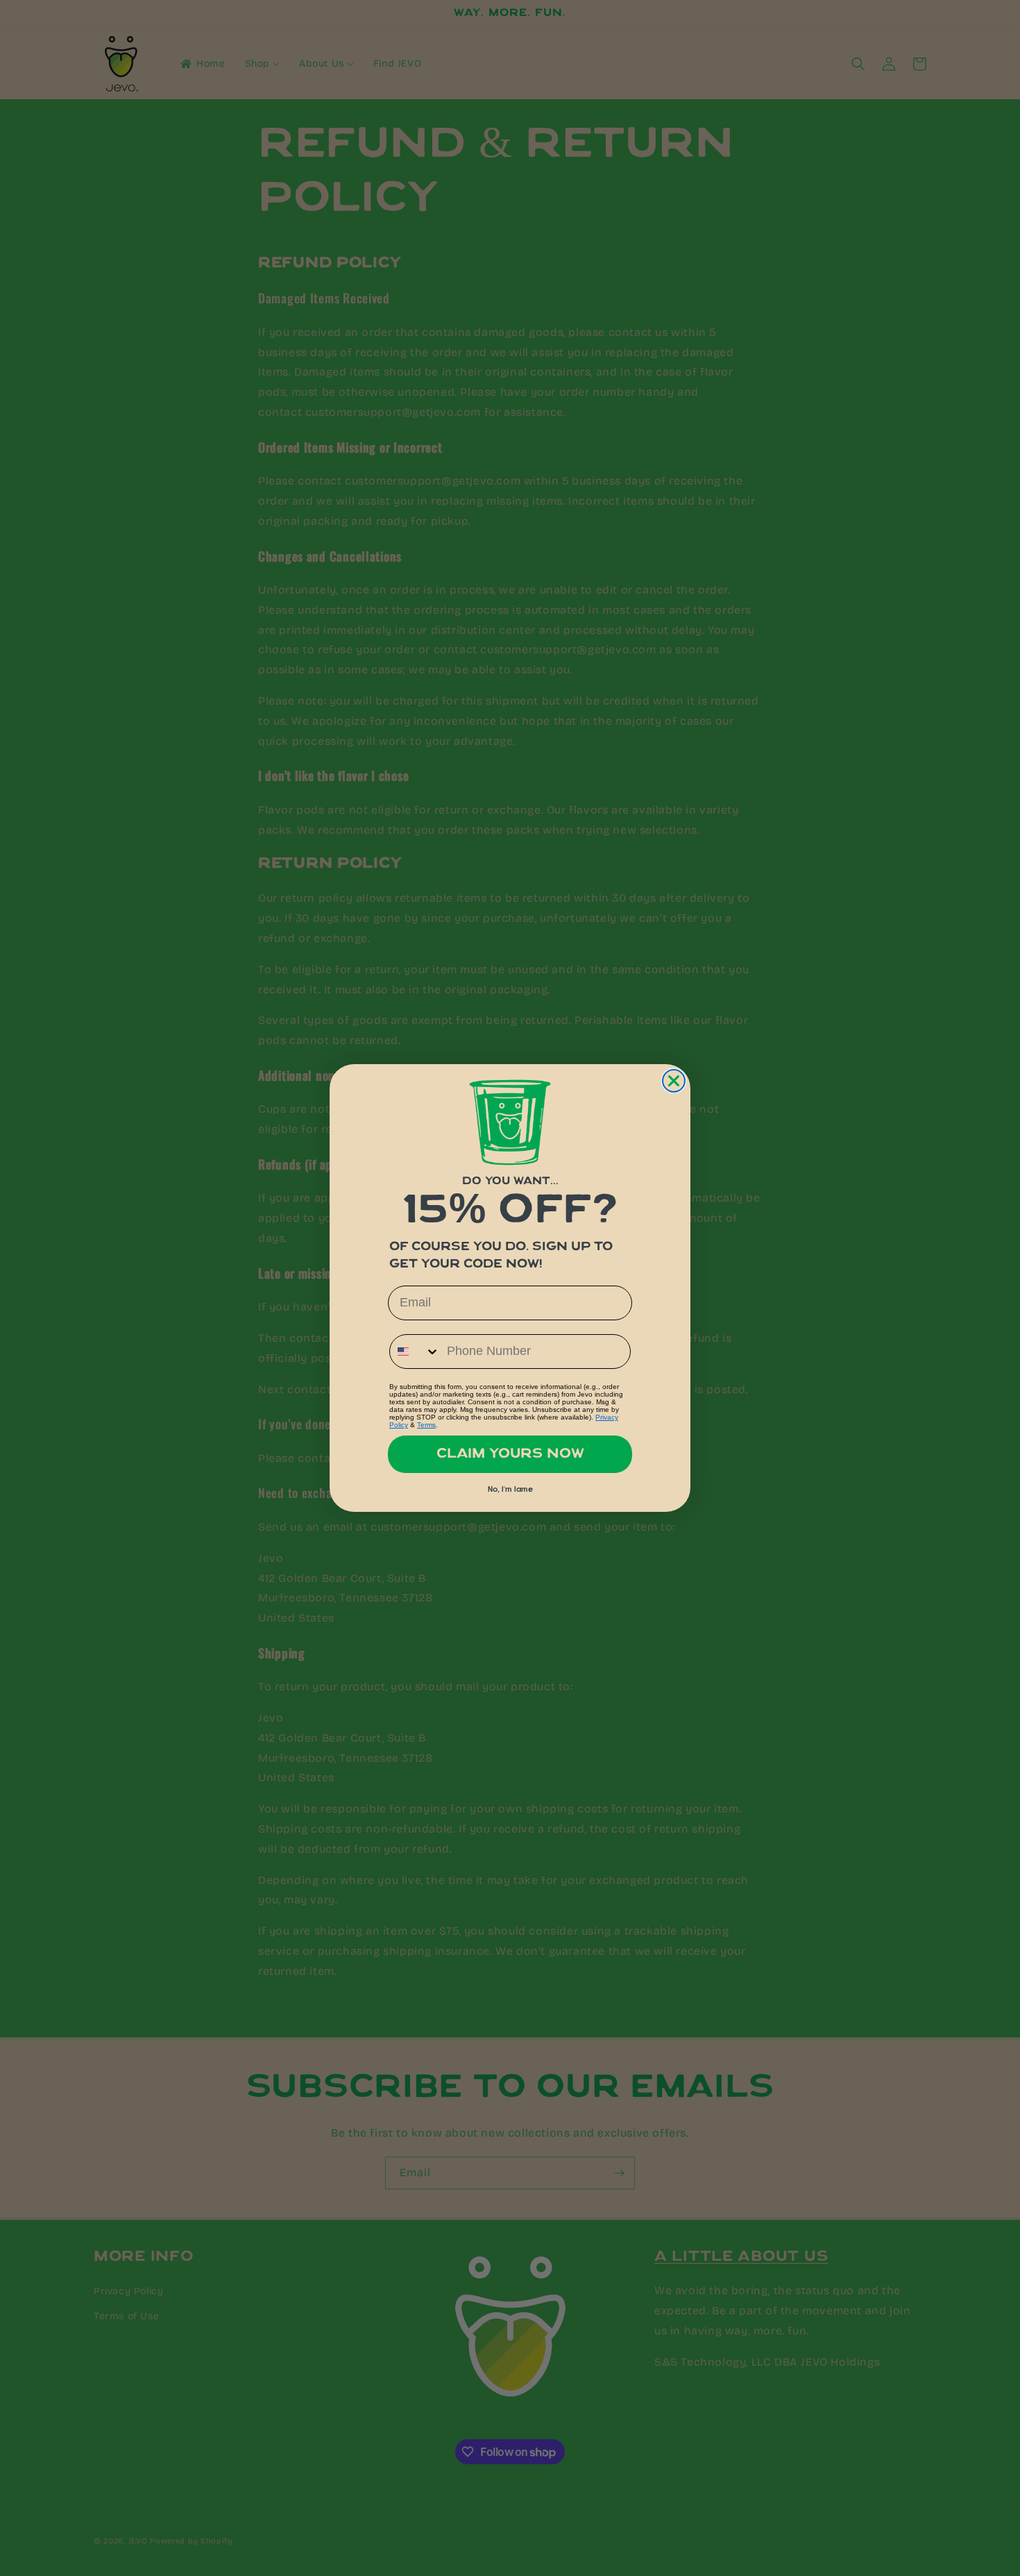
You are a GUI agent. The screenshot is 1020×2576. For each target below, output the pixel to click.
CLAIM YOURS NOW (510, 1454)
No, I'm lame (510, 1490)
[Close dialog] (674, 1081)
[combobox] (415, 1352)
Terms (426, 1425)
